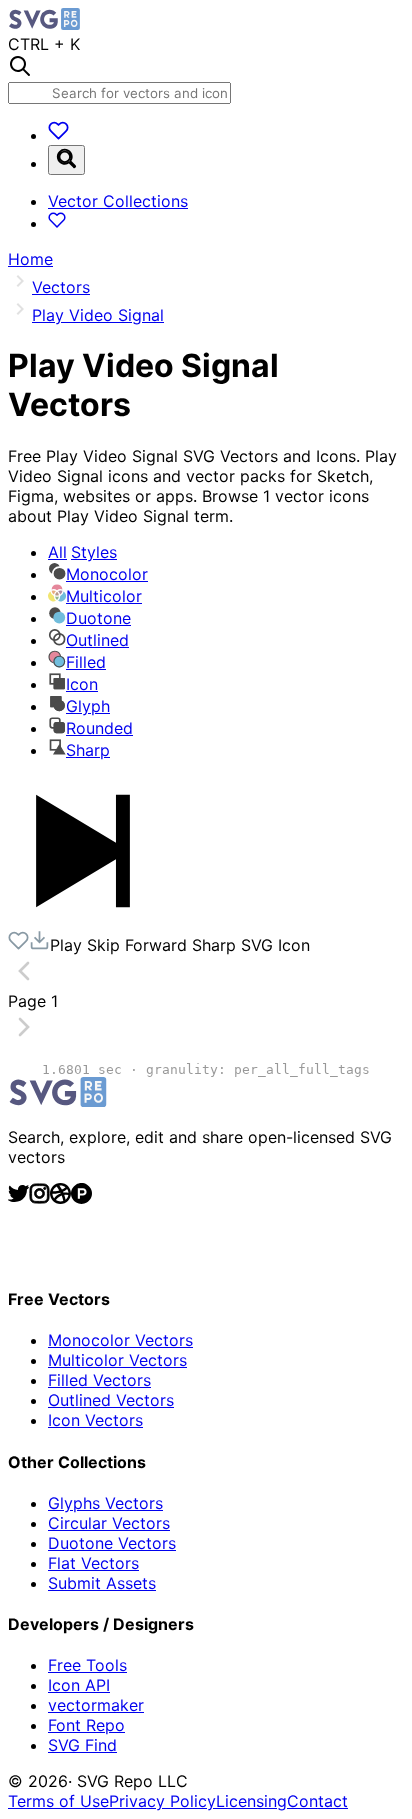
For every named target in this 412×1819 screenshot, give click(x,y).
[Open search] (66, 160)
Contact (317, 1801)
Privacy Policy (162, 1801)
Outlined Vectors (111, 1400)
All (82, 552)
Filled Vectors (99, 1380)
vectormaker (96, 1705)
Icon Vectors (95, 1420)
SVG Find (82, 1745)
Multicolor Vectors (117, 1360)
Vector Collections (118, 201)
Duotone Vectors (112, 1543)
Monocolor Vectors (120, 1340)
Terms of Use (58, 1801)
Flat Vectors (93, 1563)
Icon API (79, 1685)
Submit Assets (102, 1583)
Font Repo (86, 1725)
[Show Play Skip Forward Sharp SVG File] (83, 920)
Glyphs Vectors (105, 1503)
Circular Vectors (109, 1523)
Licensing (251, 1801)
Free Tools (87, 1665)
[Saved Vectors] (58, 135)
